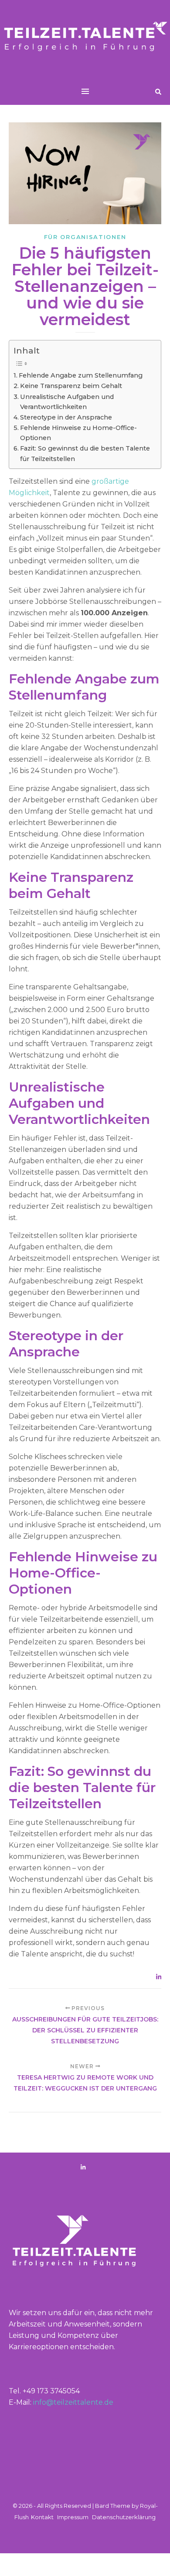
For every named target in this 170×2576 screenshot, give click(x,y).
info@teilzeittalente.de (73, 2402)
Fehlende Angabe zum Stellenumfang (81, 375)
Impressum (73, 2517)
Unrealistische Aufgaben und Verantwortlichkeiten (67, 402)
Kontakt (42, 2517)
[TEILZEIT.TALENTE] (85, 39)
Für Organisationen (85, 237)
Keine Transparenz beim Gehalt (71, 386)
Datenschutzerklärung (124, 2517)
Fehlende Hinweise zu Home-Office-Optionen (78, 433)
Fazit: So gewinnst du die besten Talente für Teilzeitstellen (85, 453)
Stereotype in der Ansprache (66, 417)
